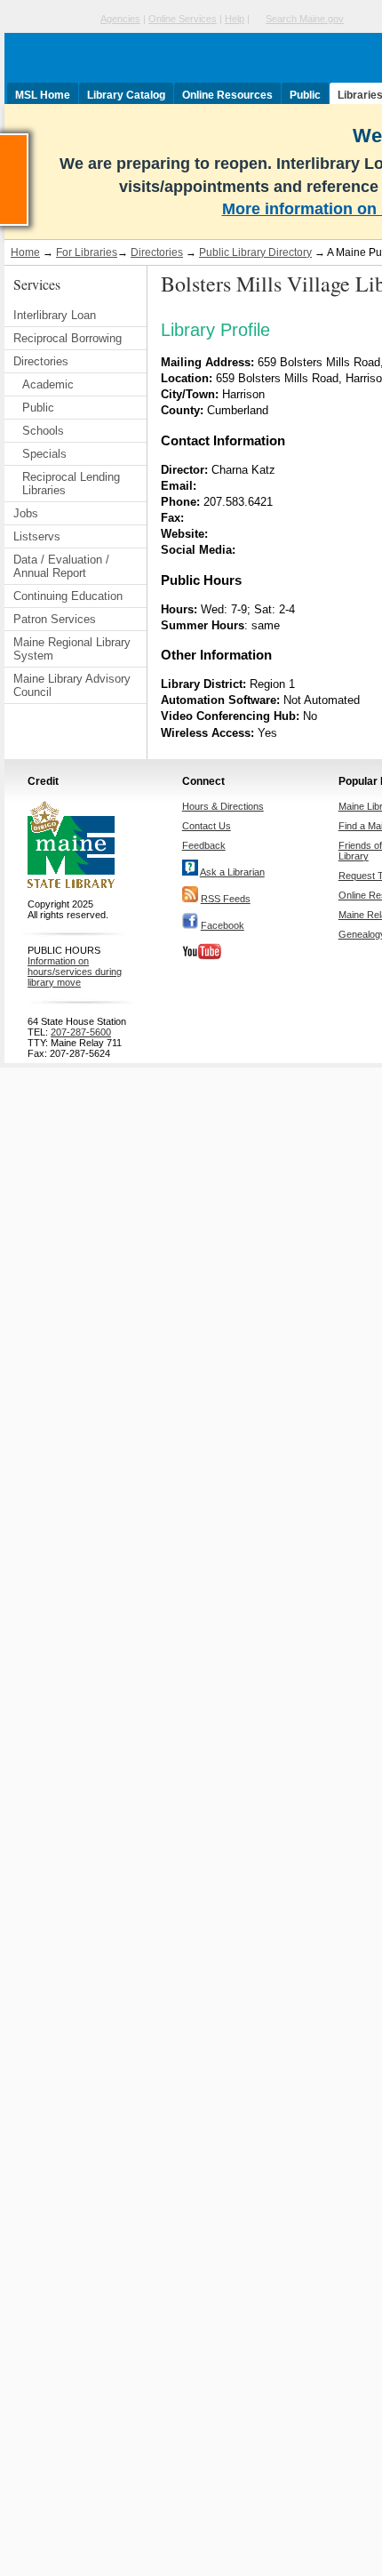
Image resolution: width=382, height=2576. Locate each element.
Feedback (204, 845)
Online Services (183, 19)
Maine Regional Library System (72, 649)
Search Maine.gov (305, 19)
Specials (44, 454)
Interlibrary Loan (55, 315)
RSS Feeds (226, 899)
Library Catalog (126, 95)
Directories (157, 252)
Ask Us (28, 141)
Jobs (26, 513)
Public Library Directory (255, 252)
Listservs (37, 536)
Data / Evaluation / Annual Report (61, 566)
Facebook (223, 925)
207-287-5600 (81, 1032)
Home (25, 252)
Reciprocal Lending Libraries (71, 484)
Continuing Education (68, 596)
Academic (48, 384)
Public (305, 95)
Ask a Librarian (232, 872)
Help (235, 19)
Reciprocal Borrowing (68, 338)
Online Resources (227, 95)
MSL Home (43, 95)
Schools (43, 431)
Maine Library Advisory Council (72, 685)
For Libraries (87, 252)
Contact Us (207, 826)
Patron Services (55, 619)
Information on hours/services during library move (75, 972)
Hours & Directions (223, 806)
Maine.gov (50, 19)
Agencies (120, 19)
